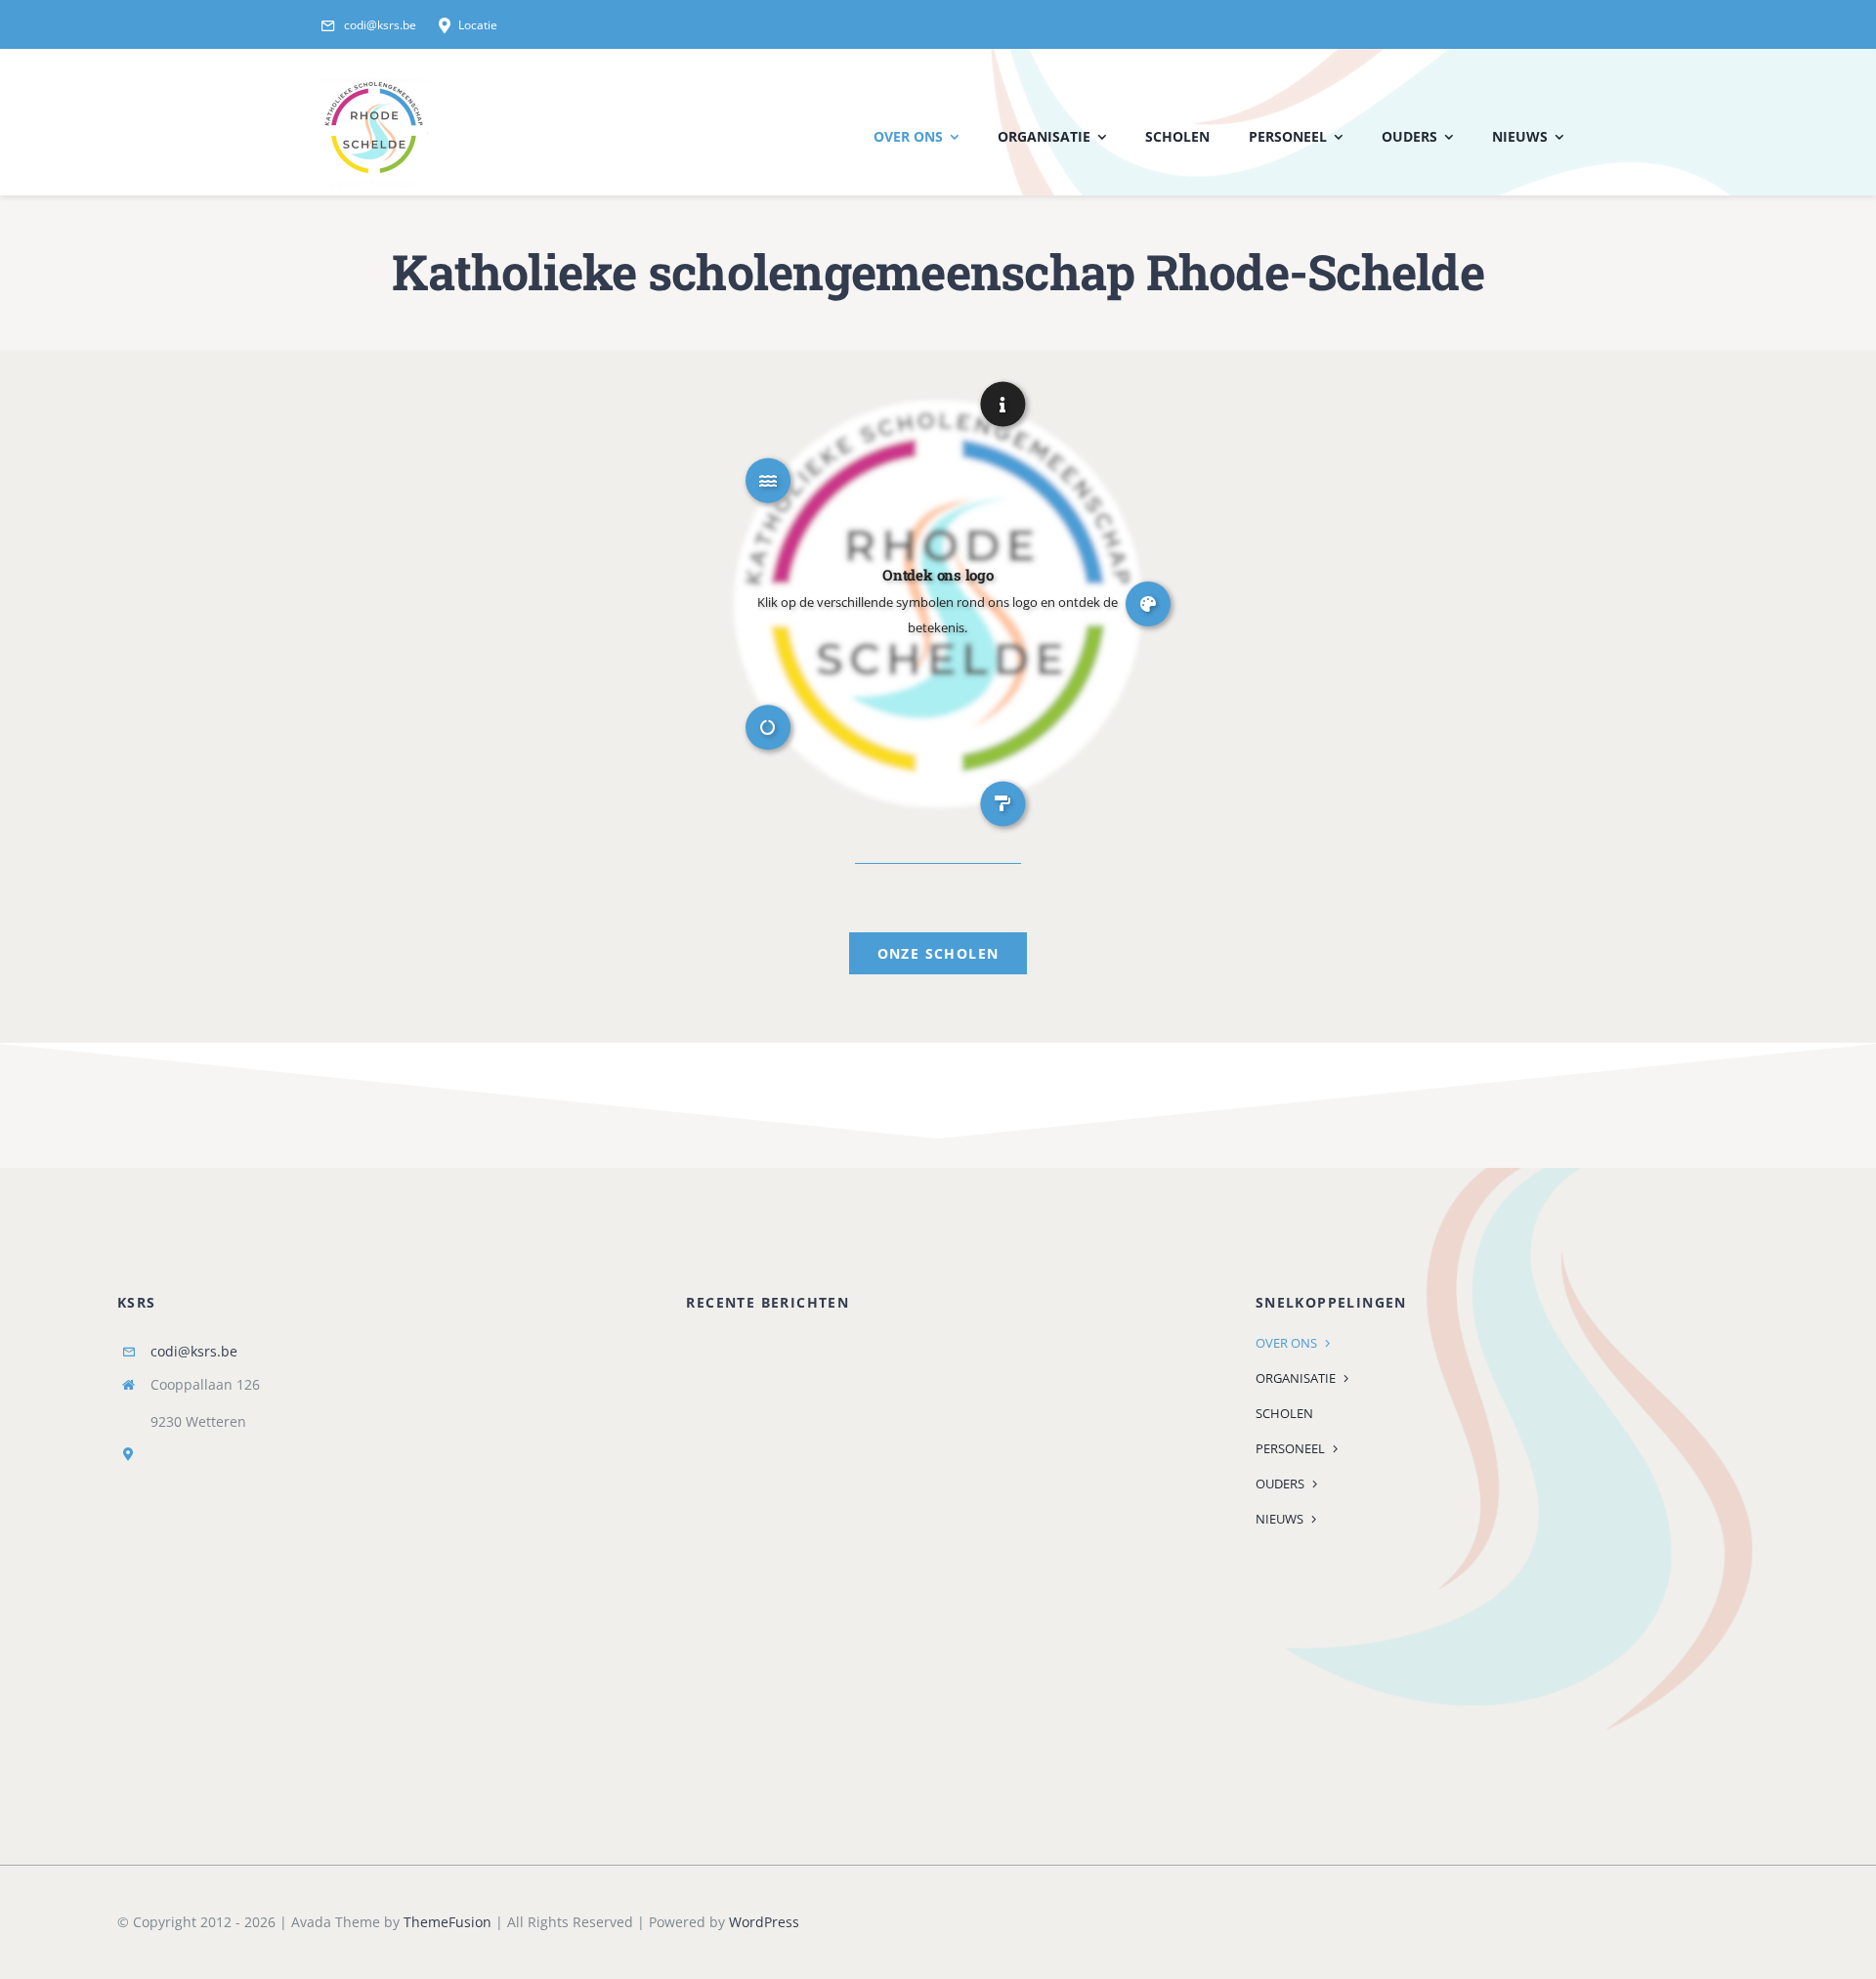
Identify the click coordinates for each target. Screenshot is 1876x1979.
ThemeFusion (448, 1922)
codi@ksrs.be (194, 1351)
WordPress (764, 1922)
